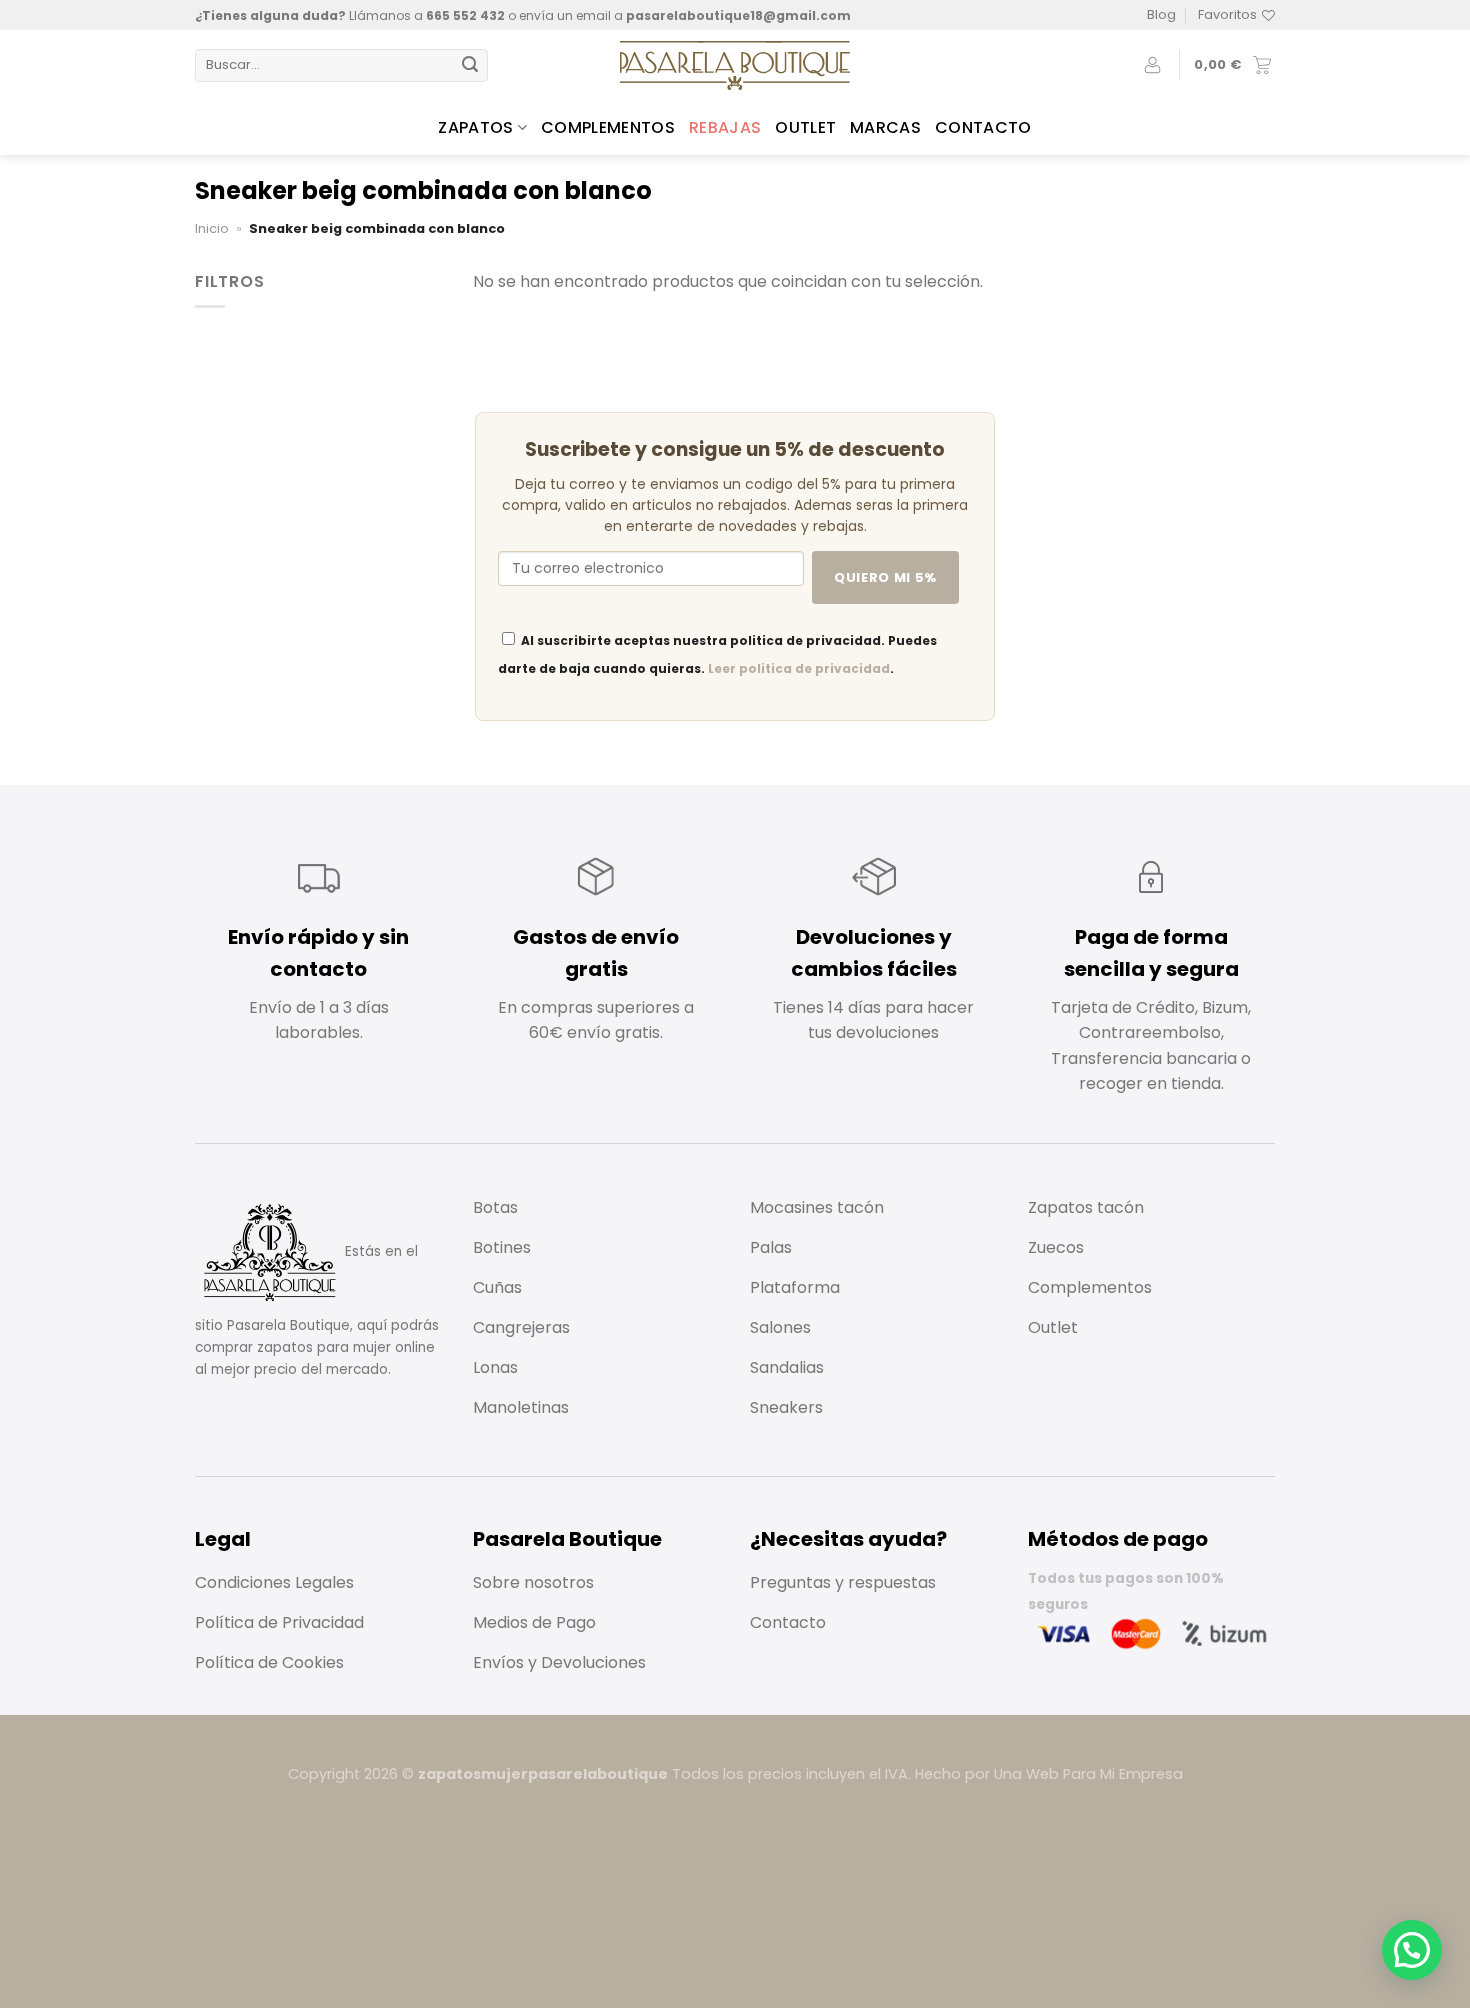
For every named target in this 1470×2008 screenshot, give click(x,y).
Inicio (212, 228)
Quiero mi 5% (885, 577)
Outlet (805, 127)
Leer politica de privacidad (799, 668)
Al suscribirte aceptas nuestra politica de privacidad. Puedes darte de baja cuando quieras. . (717, 654)
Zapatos (475, 127)
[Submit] (470, 66)
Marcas (885, 127)
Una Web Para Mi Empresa (1088, 1774)
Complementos (608, 127)
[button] (1412, 1950)
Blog (1161, 14)
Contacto (983, 127)
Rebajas (725, 127)
